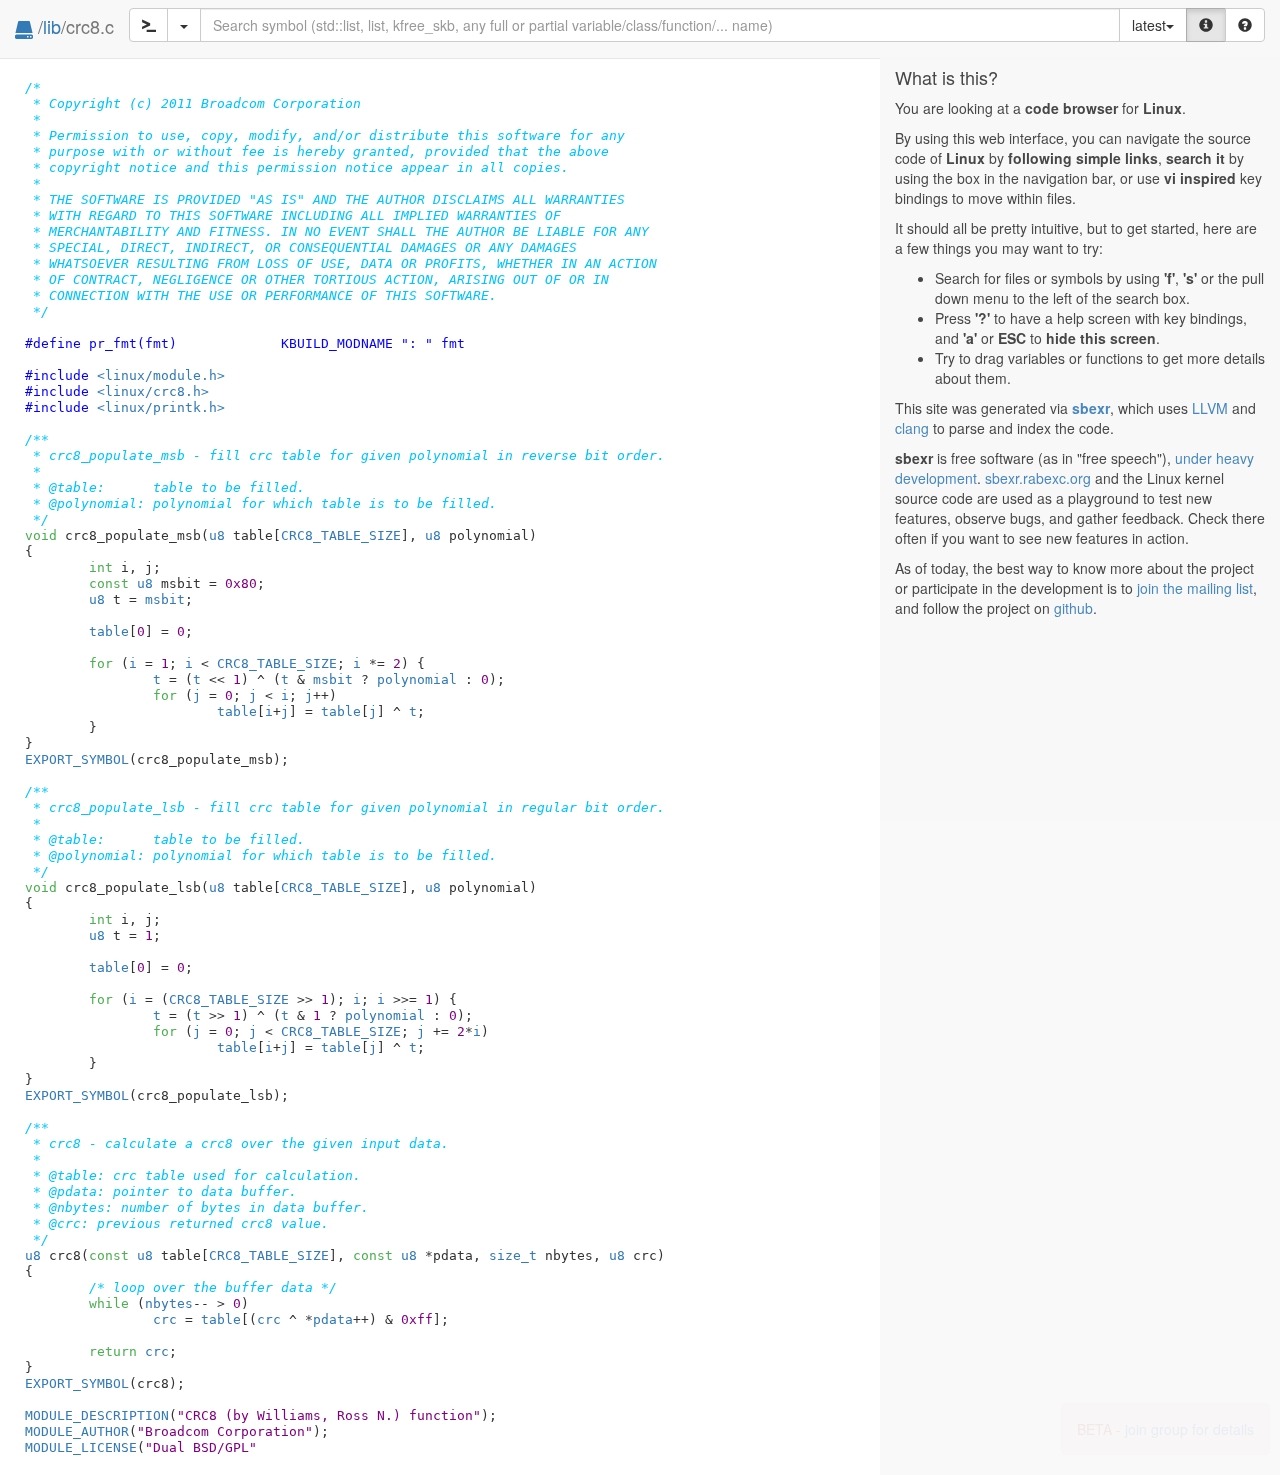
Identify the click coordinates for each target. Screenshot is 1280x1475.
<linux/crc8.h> (153, 391)
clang (912, 428)
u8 (217, 535)
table (109, 631)
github (1073, 608)
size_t (513, 1255)
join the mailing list (1195, 588)
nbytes (169, 1303)
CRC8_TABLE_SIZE (341, 535)
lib (52, 26)
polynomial (417, 679)
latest (1149, 25)
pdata (333, 1319)
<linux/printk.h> (161, 407)
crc (165, 1319)
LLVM (1210, 408)
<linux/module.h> (161, 375)
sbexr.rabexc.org (1038, 478)
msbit (165, 599)
